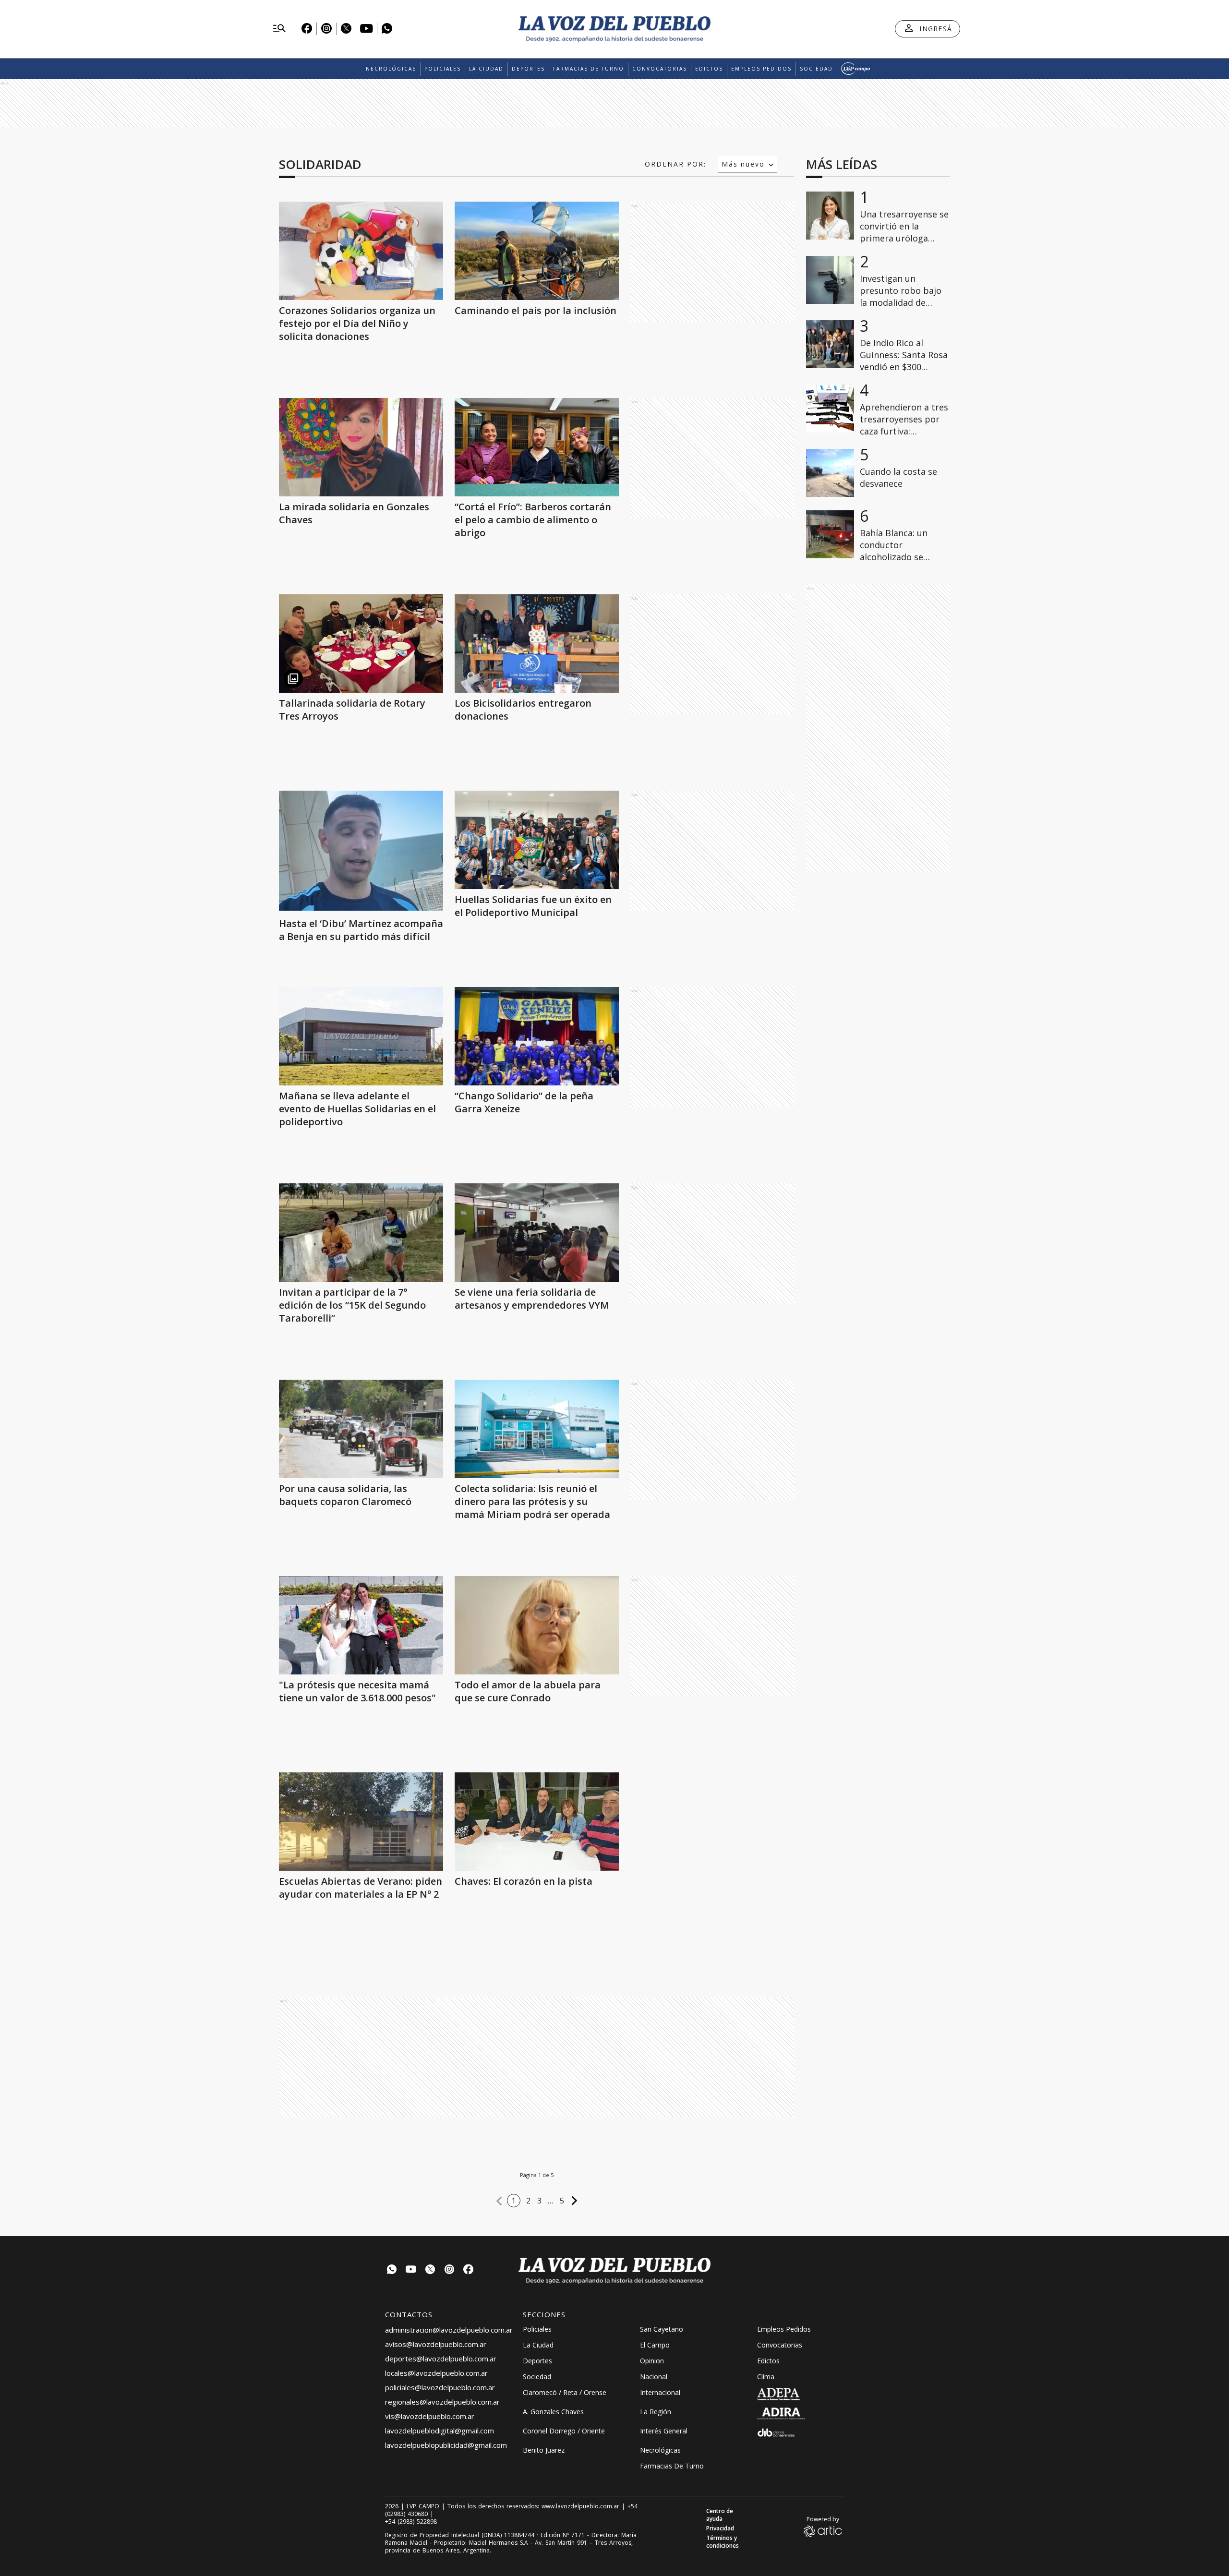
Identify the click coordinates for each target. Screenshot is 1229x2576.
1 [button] (514, 2201)
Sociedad (816, 69)
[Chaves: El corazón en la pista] (537, 1822)
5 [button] (562, 2201)
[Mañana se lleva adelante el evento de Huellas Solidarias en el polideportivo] (361, 1036)
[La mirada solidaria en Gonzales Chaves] (361, 447)
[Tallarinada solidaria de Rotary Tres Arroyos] (361, 644)
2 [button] (529, 2201)
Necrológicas (391, 69)
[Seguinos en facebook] (469, 2270)
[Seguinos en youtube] (411, 2270)
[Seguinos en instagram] (449, 2270)
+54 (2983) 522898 (411, 2522)
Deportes (528, 69)
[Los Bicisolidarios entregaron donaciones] (537, 644)
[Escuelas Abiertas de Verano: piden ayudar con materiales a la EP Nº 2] (361, 1822)
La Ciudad (486, 69)
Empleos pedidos (761, 69)
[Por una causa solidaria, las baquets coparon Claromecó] (361, 1429)
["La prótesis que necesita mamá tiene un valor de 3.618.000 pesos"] (361, 1625)
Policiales (443, 69)
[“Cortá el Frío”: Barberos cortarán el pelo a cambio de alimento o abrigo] (537, 447)
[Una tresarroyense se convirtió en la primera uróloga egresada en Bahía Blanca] (830, 216)
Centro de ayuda (720, 2515)
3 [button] (540, 2201)
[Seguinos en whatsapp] (392, 2270)
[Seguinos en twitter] (430, 2270)
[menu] (279, 29)
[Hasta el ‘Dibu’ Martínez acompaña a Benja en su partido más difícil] (361, 908)
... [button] (551, 2201)
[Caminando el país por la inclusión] (537, 251)
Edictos (709, 69)
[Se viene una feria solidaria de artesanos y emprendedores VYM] (537, 1233)
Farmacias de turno (589, 69)
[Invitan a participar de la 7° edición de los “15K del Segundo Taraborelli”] (361, 1233)
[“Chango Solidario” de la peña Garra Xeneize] (537, 1036)
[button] (499, 2201)
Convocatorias (660, 69)
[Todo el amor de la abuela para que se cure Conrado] (537, 1625)
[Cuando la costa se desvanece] (830, 473)
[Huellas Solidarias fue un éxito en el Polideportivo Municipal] (537, 840)
